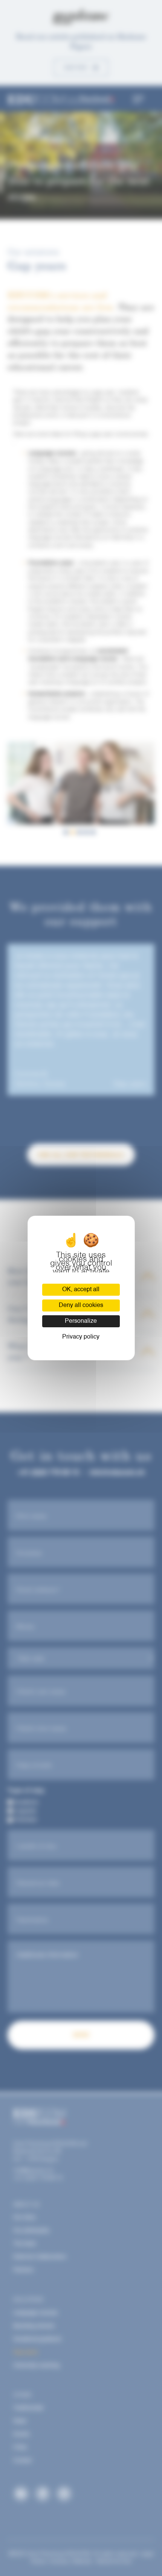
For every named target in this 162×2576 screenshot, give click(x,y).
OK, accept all (81, 1290)
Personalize (81, 1321)
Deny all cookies (81, 1305)
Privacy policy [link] (81, 1337)
